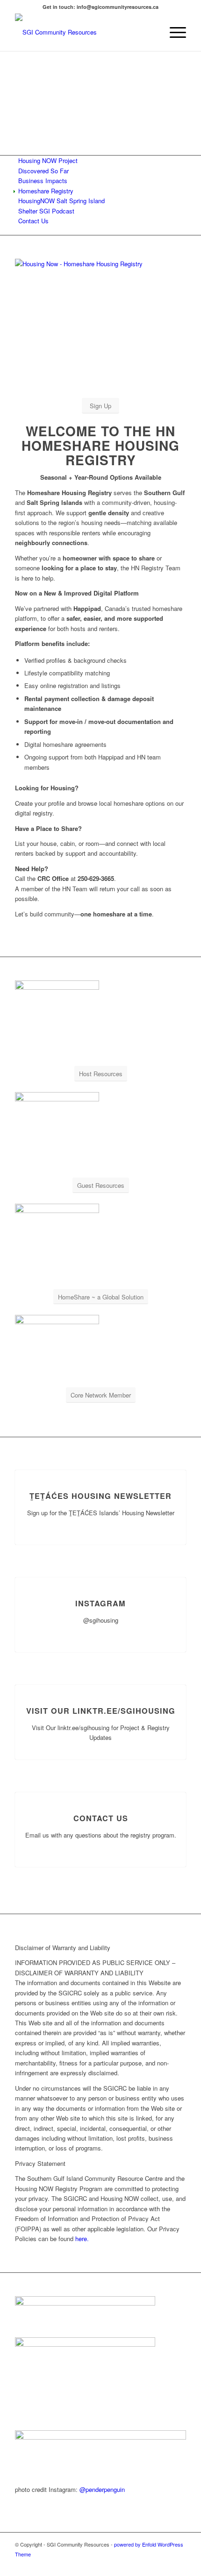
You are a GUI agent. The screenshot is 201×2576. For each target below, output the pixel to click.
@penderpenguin (102, 2489)
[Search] (151, 32)
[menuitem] (151, 32)
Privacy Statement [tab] (40, 2163)
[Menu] (173, 32)
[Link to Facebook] (179, 2564)
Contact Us (101, 1818)
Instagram (100, 1603)
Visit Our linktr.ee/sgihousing (101, 1711)
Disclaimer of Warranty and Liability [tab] (63, 1948)
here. (82, 2239)
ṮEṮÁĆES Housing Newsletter (100, 1496)
